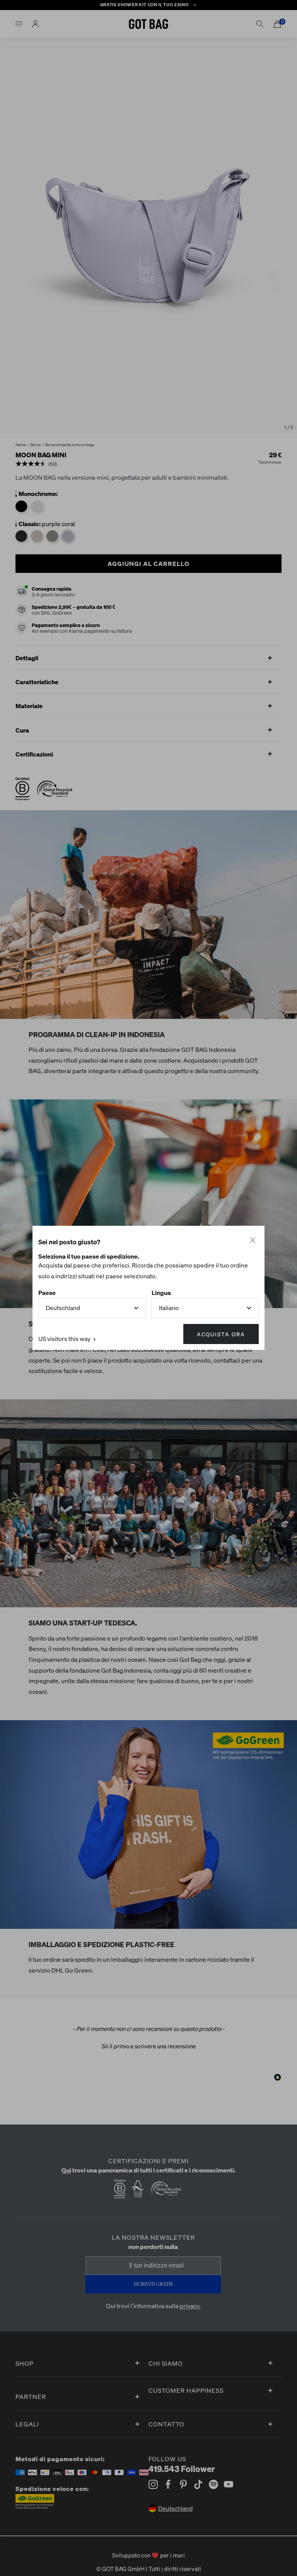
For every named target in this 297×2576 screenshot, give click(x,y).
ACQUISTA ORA (221, 1334)
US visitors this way (65, 1339)
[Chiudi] (253, 1240)
